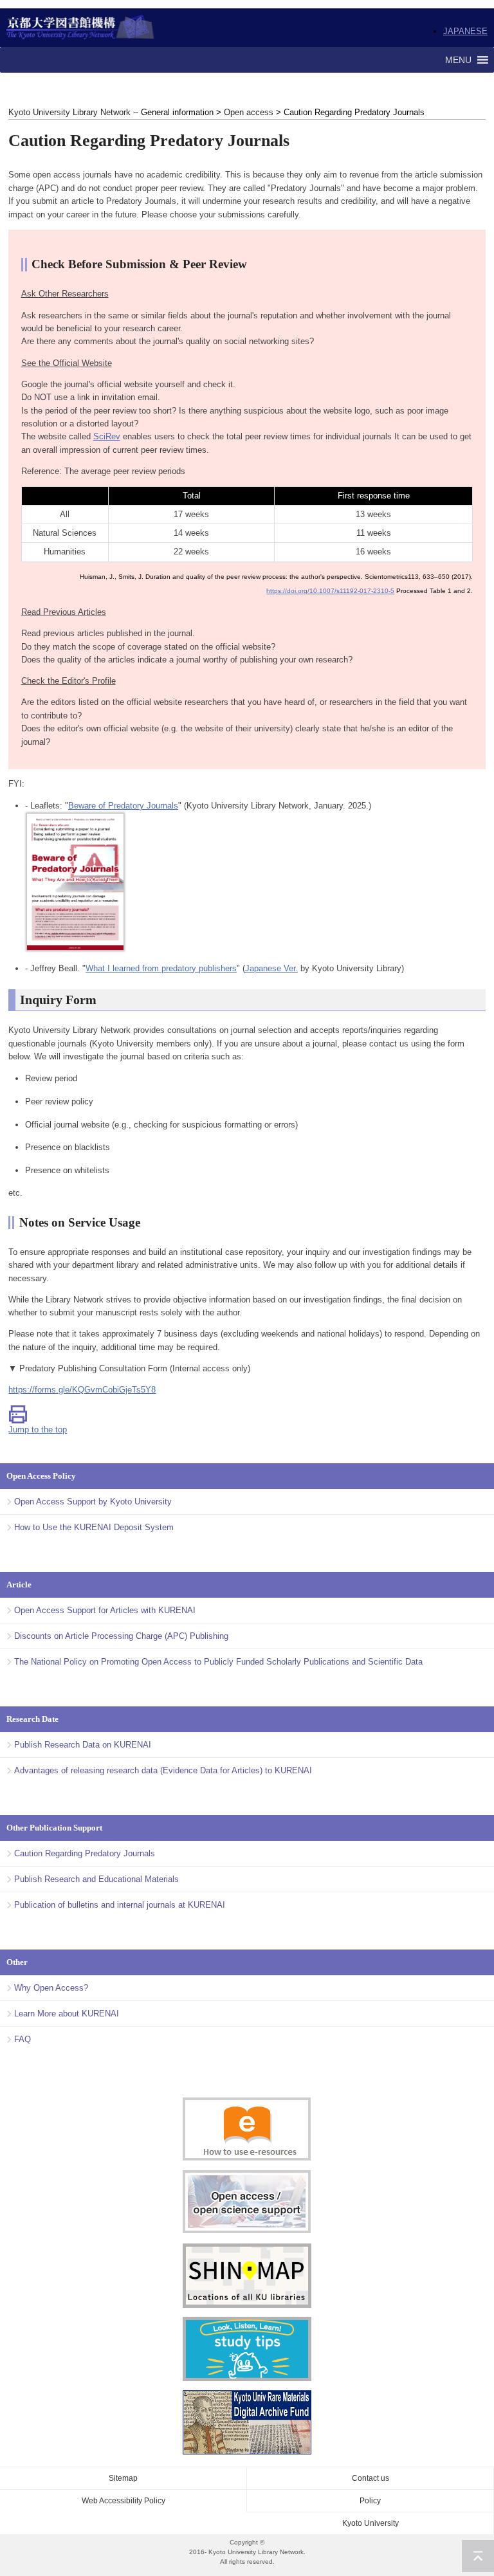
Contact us (370, 2478)
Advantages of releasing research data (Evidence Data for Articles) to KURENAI (163, 1770)
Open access (249, 112)
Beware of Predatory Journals (123, 806)
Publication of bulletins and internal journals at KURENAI (120, 1905)
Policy (370, 2501)
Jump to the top (38, 1430)
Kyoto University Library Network (81, 28)
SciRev (107, 436)
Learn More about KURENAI (67, 2014)
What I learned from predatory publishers (161, 968)
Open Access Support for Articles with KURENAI (105, 1610)
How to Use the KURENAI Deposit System (94, 1527)
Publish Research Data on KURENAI (83, 1745)
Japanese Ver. (271, 968)
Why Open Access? (51, 1988)
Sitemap (123, 2478)
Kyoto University (370, 2523)
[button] (458, 60)
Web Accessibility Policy (123, 2501)
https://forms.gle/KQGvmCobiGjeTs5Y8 (82, 1390)
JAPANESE (465, 31)
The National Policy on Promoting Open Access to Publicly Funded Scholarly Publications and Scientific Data (218, 1662)
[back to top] (478, 2556)
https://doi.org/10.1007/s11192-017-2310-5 (330, 591)
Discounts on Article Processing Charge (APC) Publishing (121, 1636)
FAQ (23, 2039)
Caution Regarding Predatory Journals (85, 1853)
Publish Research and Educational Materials (96, 1879)
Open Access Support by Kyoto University (93, 1502)
